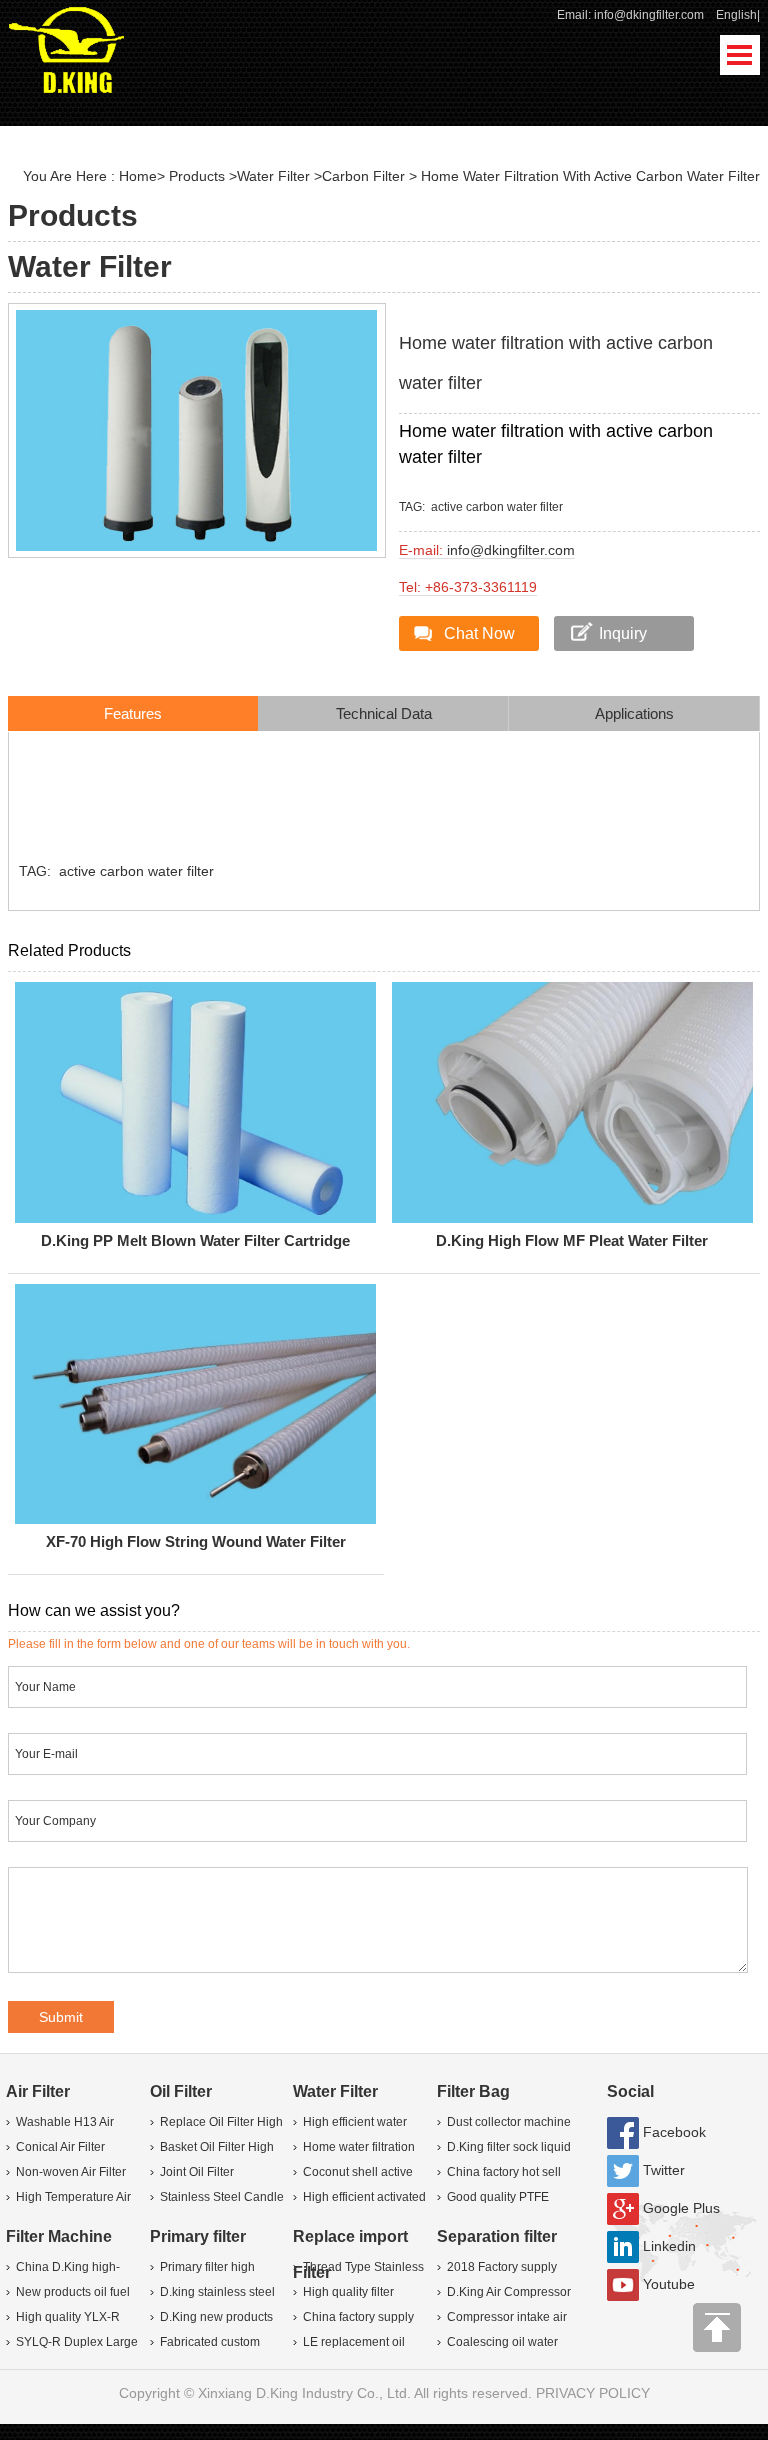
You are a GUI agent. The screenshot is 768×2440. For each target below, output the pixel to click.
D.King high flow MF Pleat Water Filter (572, 1240)
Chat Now (479, 633)
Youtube (669, 2284)
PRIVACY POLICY (593, 2393)
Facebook (674, 2132)
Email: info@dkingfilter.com (630, 15)
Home (138, 176)
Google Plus (681, 2208)
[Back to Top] (718, 2333)
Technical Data (384, 713)
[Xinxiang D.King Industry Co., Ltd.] (66, 48)
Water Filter (273, 176)
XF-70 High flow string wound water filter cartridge (196, 1546)
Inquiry (623, 633)
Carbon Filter (363, 176)
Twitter (664, 2170)
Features (133, 713)
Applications (634, 713)
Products (197, 176)
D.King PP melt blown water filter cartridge (195, 1240)
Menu (740, 55)
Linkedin (669, 2246)
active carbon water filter (497, 507)
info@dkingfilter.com (511, 550)
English (736, 15)
